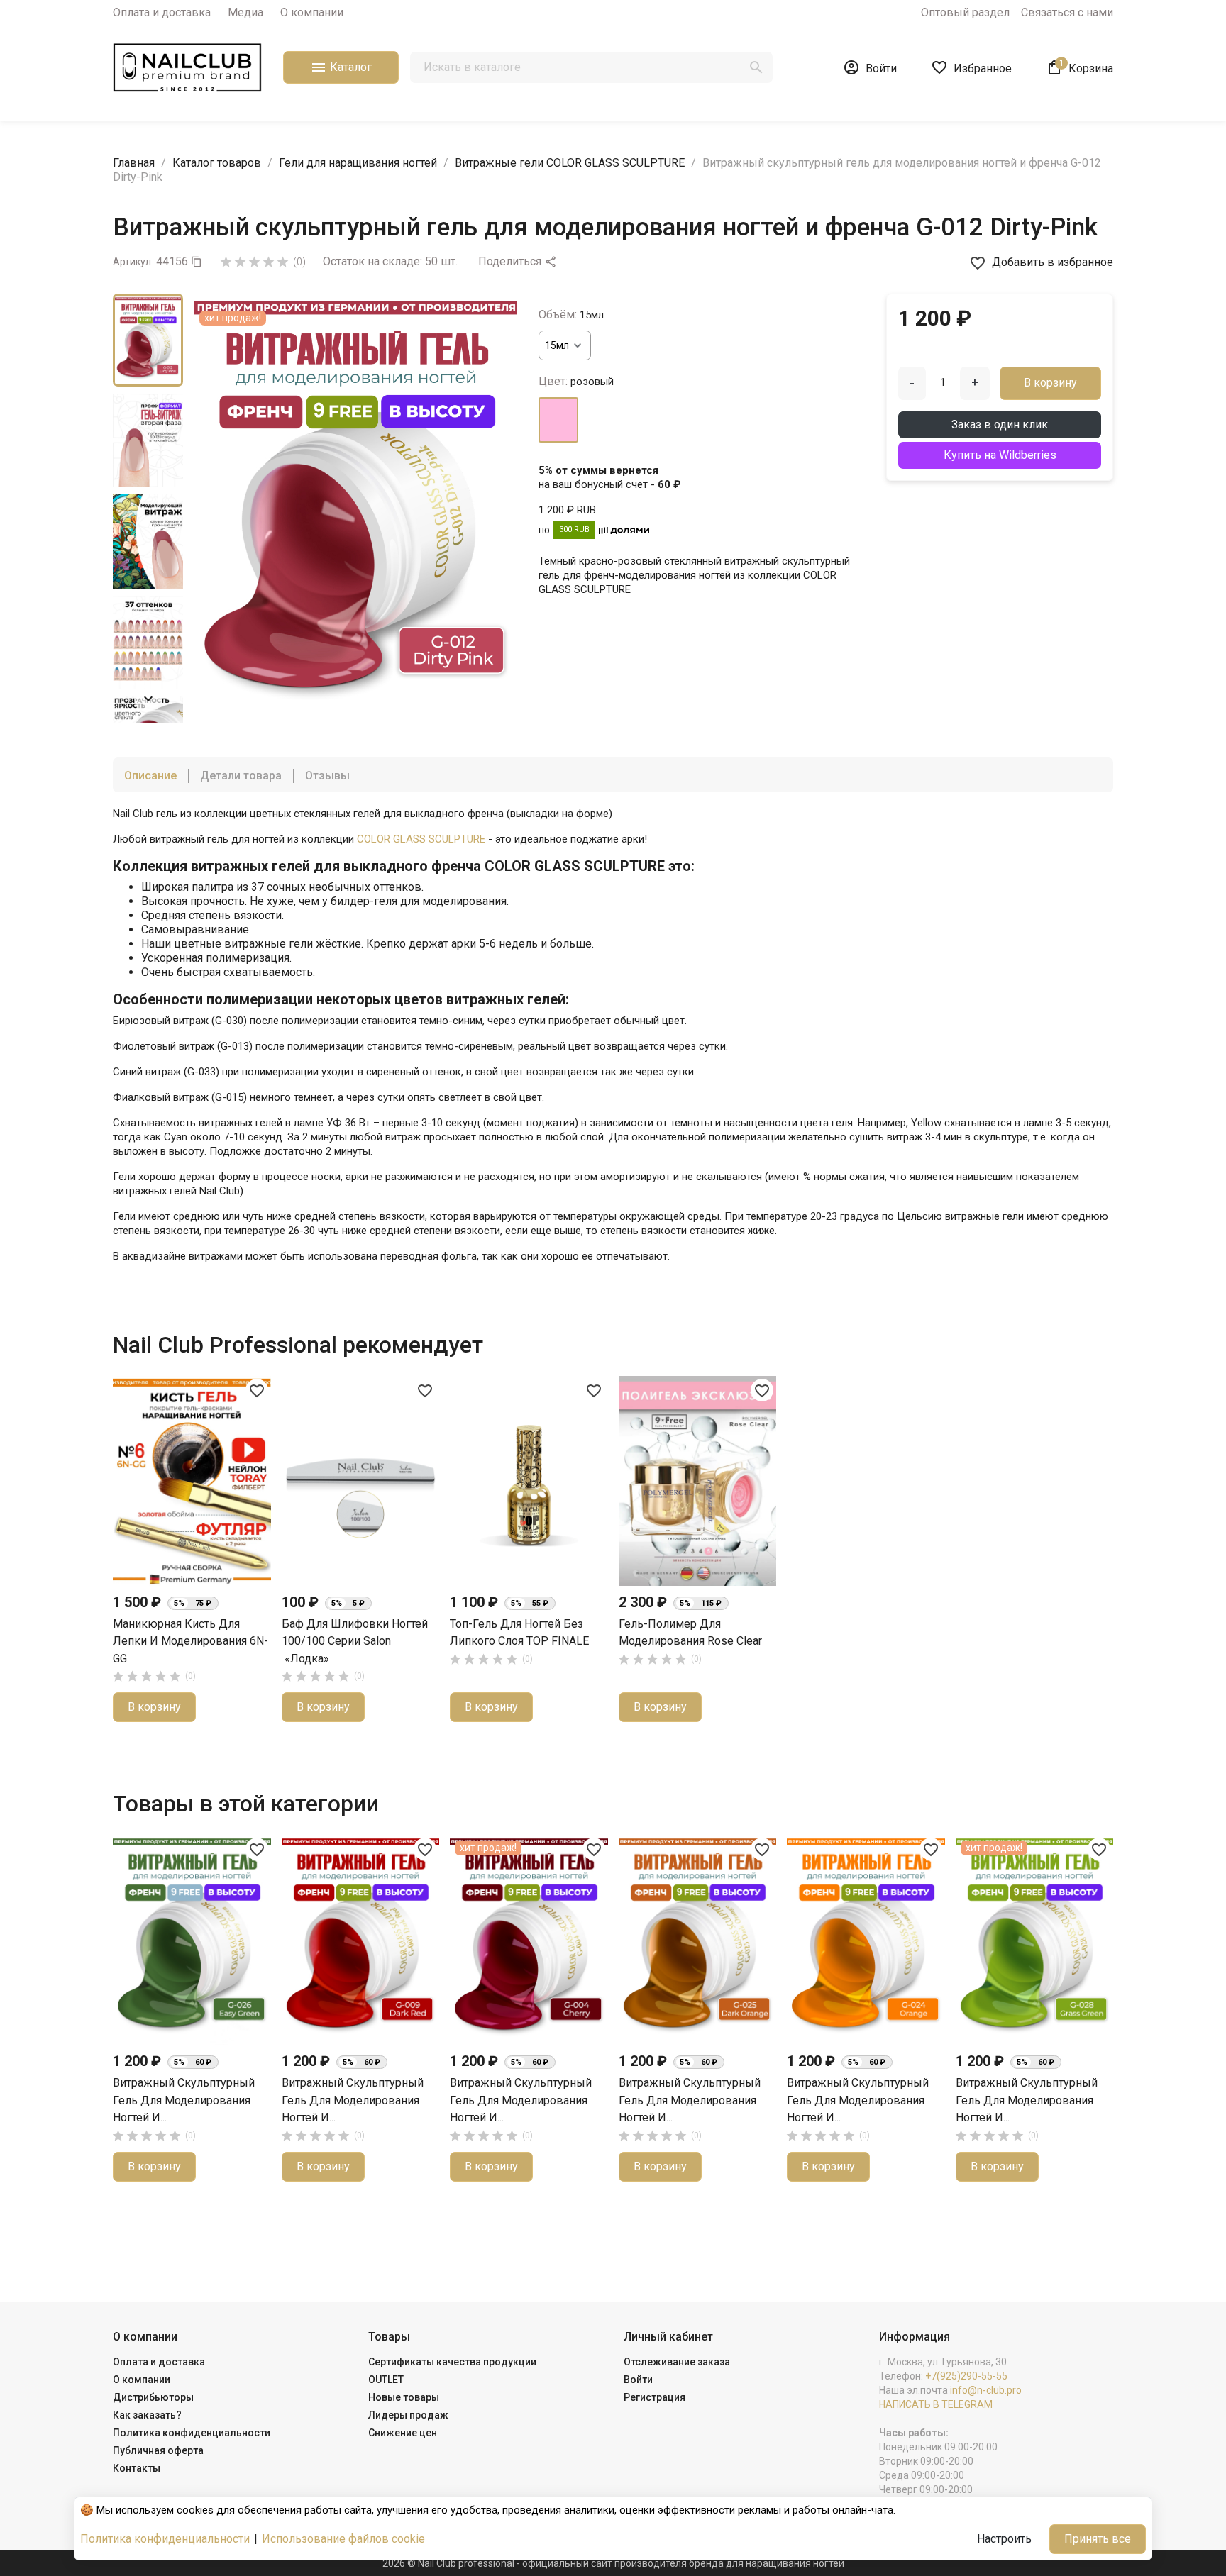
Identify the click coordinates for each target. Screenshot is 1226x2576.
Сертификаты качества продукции (452, 2362)
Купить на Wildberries (1000, 455)
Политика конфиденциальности (192, 2433)
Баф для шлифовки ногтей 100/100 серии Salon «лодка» (355, 1641)
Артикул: (133, 262)
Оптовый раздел (965, 12)
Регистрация (655, 2397)
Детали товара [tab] (241, 776)
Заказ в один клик (1000, 424)
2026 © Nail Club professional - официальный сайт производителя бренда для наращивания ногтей (613, 2563)
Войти (638, 2380)
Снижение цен (403, 2433)
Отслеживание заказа (677, 2362)
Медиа (245, 12)
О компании (312, 12)
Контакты (137, 2468)
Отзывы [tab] (327, 776)
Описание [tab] (150, 776)
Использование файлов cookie (343, 2539)
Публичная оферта (158, 2450)
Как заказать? (147, 2415)
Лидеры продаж (408, 2415)
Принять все (1098, 2539)
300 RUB (574, 529)
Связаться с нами (1067, 12)
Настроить (1004, 2539)
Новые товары (404, 2397)
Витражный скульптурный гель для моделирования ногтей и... (184, 2100)
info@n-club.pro (986, 2390)
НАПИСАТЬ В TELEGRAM (936, 2404)
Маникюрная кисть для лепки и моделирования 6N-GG (190, 1641)
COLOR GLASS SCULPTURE (421, 839)
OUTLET (386, 2380)
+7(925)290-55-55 (966, 2376)
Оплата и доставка (162, 12)
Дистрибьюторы (153, 2397)
